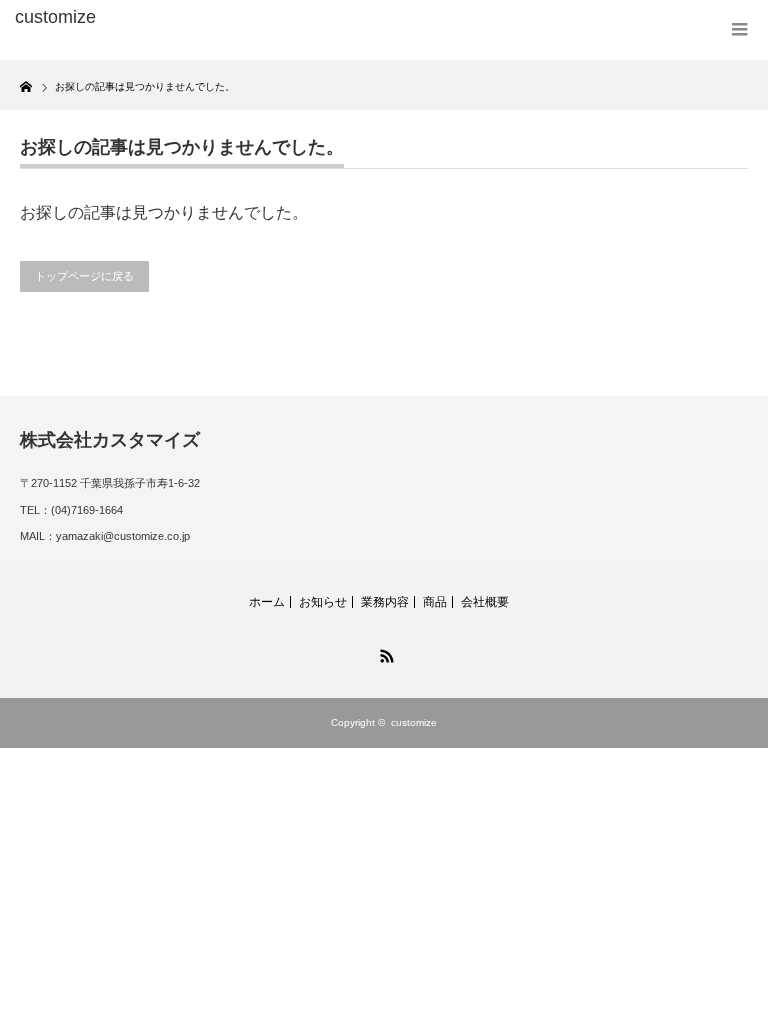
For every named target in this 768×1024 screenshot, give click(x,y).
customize (414, 722)
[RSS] (384, 653)
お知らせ (323, 602)
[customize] (168, 18)
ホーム (267, 602)
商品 (435, 602)
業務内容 (385, 602)
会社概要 (485, 602)
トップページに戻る (84, 276)
